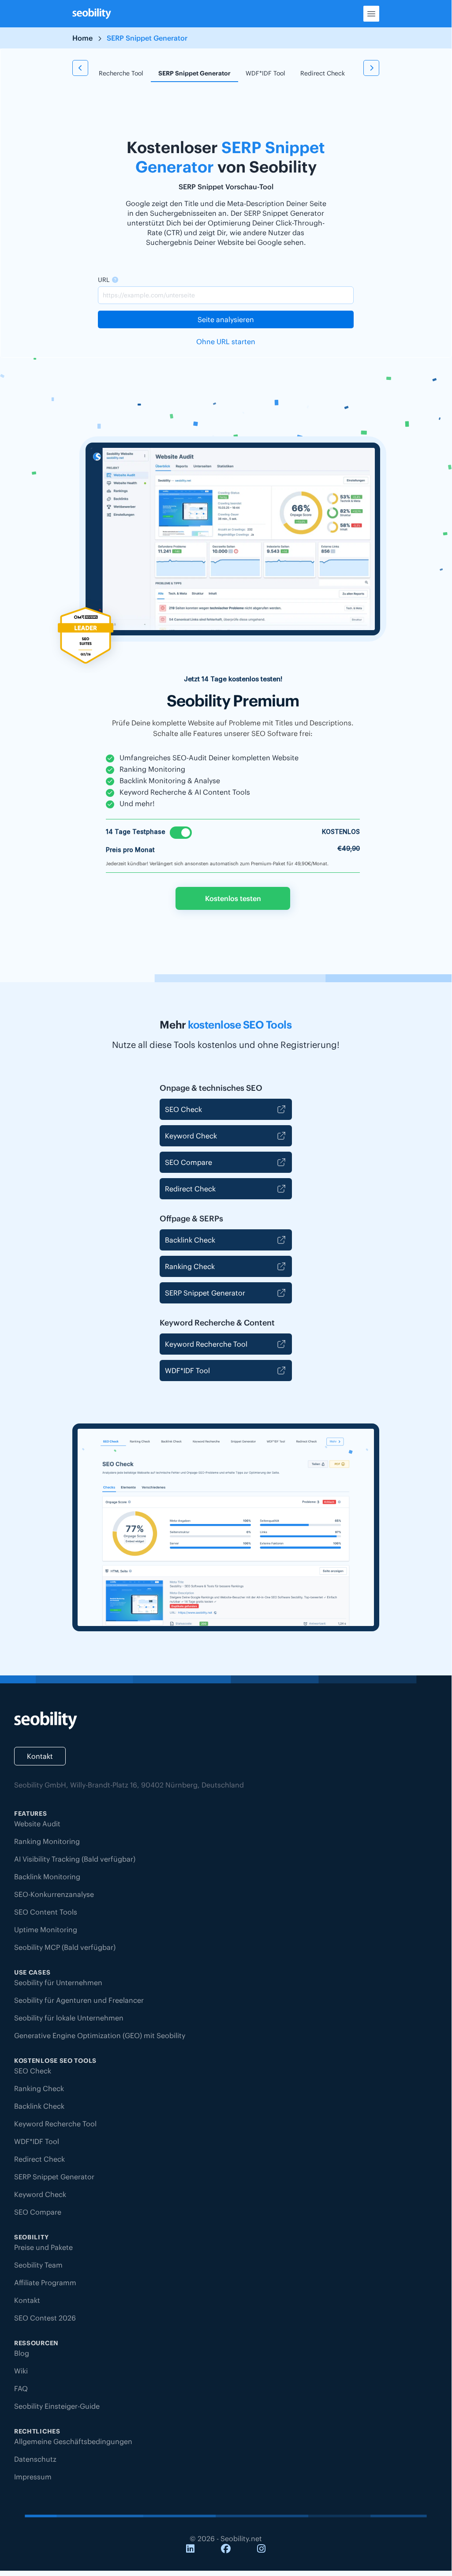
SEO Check (183, 1109)
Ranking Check (190, 1266)
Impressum (33, 2477)
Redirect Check (323, 73)
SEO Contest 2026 (45, 2318)
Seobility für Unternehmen (58, 1983)
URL (104, 280)
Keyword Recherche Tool (108, 73)
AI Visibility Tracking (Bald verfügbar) (75, 1859)
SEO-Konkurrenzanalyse (54, 1894)
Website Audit (37, 1824)
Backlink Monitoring (47, 1877)
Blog (22, 2353)
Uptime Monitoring (46, 1930)
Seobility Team (38, 2265)
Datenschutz (35, 2459)
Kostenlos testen (233, 898)
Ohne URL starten (226, 342)
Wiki (21, 2371)
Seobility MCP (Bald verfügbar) (65, 1947)
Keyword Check (191, 1136)
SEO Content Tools (46, 1912)
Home (82, 38)
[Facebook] (226, 2549)
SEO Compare (189, 1162)
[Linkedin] (190, 2549)
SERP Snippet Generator (194, 73)
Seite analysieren (226, 319)
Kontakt (40, 1756)
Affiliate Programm (45, 2283)
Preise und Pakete (43, 2247)
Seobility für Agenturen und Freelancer (79, 2000)
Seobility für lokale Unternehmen (69, 2018)
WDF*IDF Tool (265, 73)
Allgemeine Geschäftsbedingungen (73, 2441)
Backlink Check (190, 1240)
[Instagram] (261, 2549)
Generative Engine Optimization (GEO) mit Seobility (100, 2035)
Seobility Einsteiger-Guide (57, 2406)
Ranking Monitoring (47, 1841)
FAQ (21, 2388)
